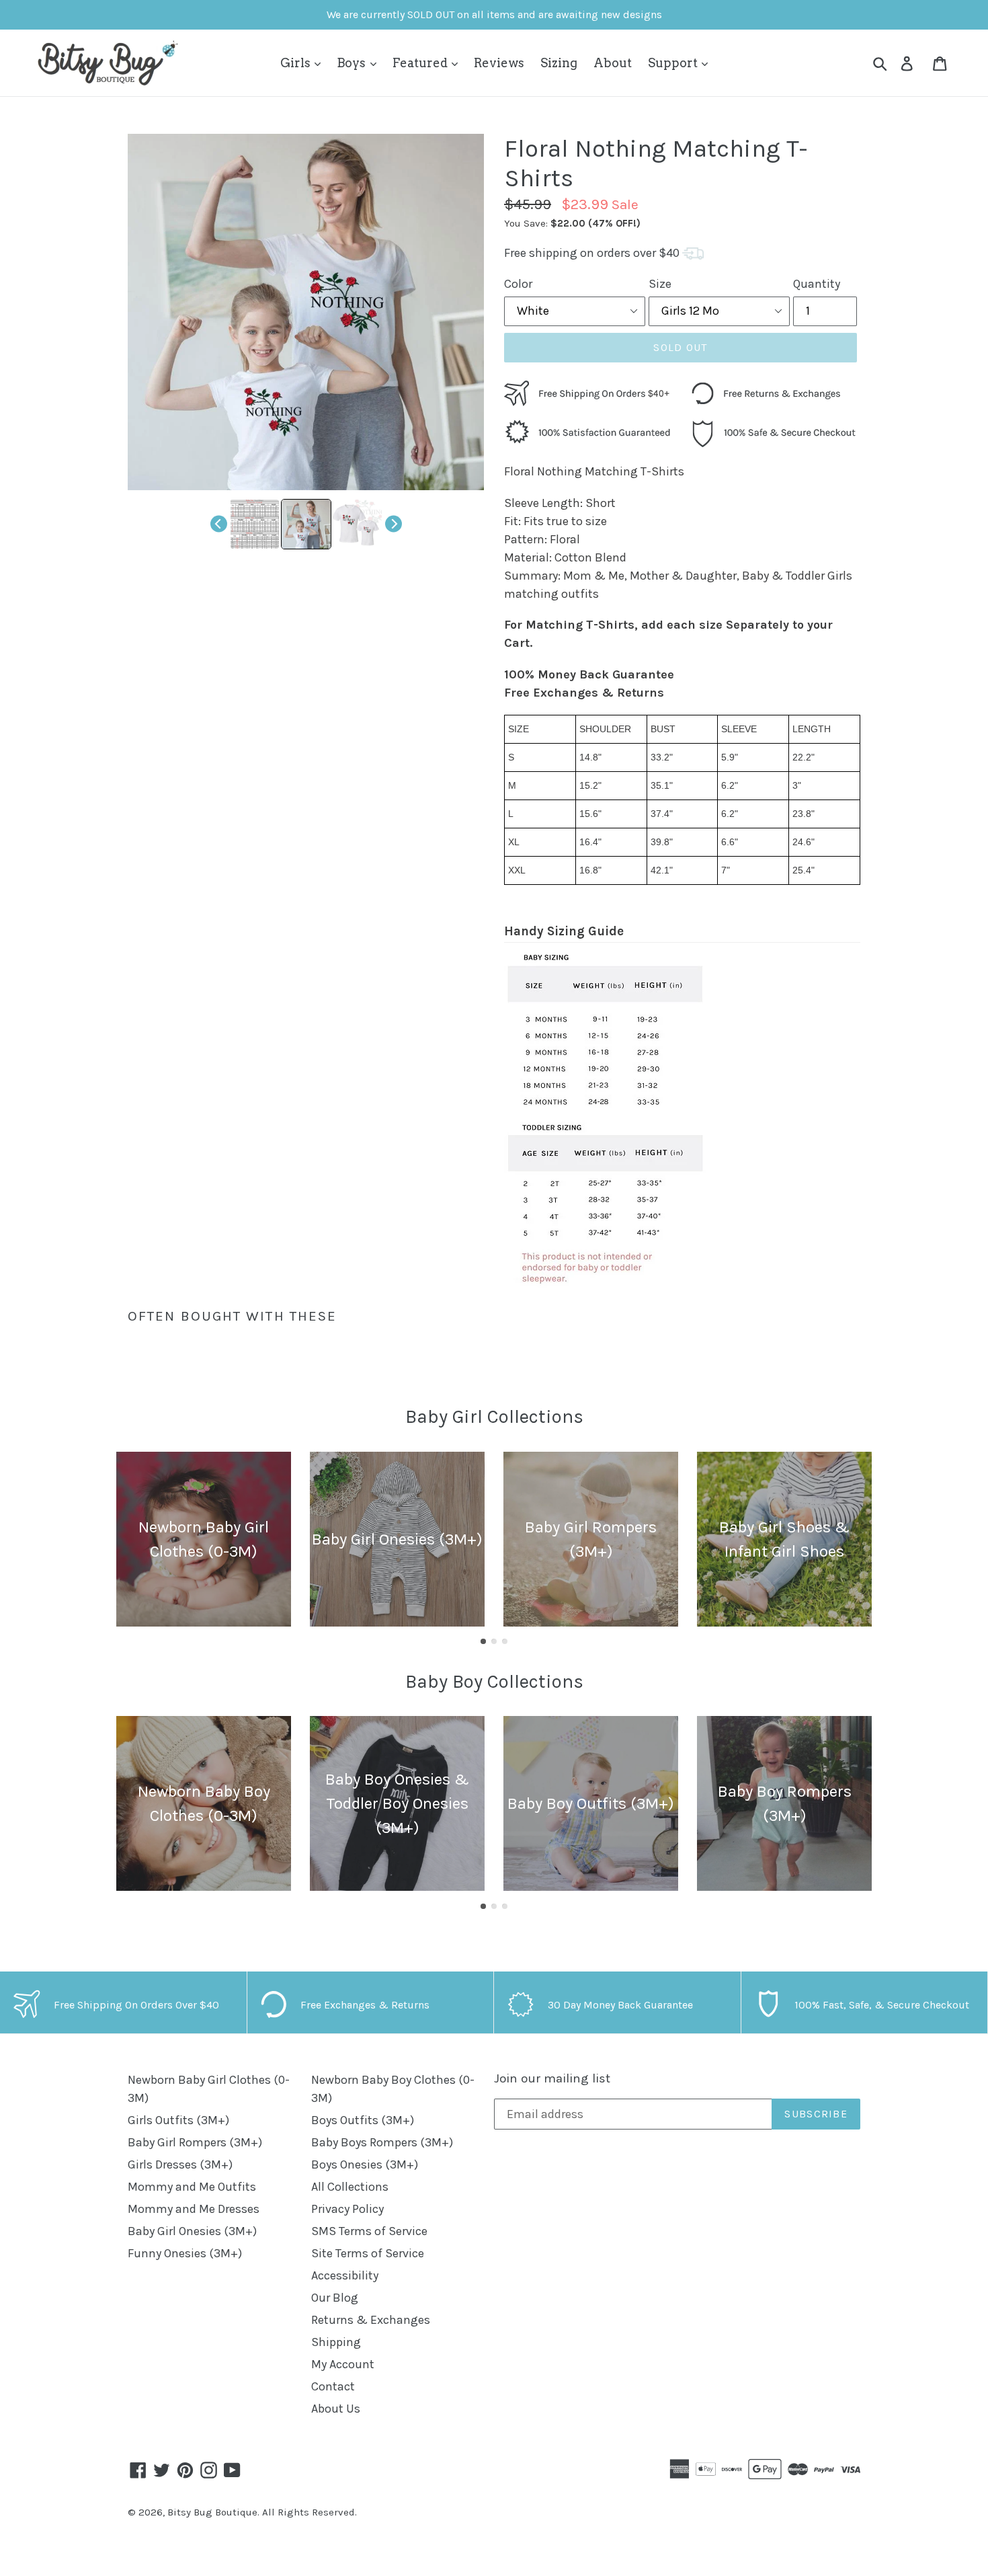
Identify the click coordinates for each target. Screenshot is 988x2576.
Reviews (499, 63)
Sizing (559, 63)
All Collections (350, 2187)
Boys (353, 63)
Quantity (817, 284)
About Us (336, 2409)
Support (674, 63)
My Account (343, 2364)
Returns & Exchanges (371, 2320)
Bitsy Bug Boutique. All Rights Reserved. (262, 2512)
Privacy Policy (347, 2209)
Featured (421, 63)
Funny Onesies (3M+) (185, 2253)
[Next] (394, 524)
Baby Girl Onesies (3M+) (192, 2231)
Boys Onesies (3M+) (365, 2164)
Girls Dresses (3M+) (180, 2164)
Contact (333, 2386)
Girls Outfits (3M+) (178, 2120)
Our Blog (335, 2298)
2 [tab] (494, 1641)
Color (518, 284)
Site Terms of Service (368, 2253)
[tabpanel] (204, 1539)
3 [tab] (505, 1641)
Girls (297, 63)
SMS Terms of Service (369, 2231)
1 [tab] (483, 1641)
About (613, 63)
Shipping (336, 2342)
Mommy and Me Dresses (194, 2209)
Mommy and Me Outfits (192, 2187)
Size (660, 284)
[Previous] (219, 524)
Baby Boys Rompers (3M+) (382, 2142)
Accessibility (345, 2275)
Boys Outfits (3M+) (363, 2120)
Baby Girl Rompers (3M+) (195, 2142)
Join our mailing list (552, 2078)
